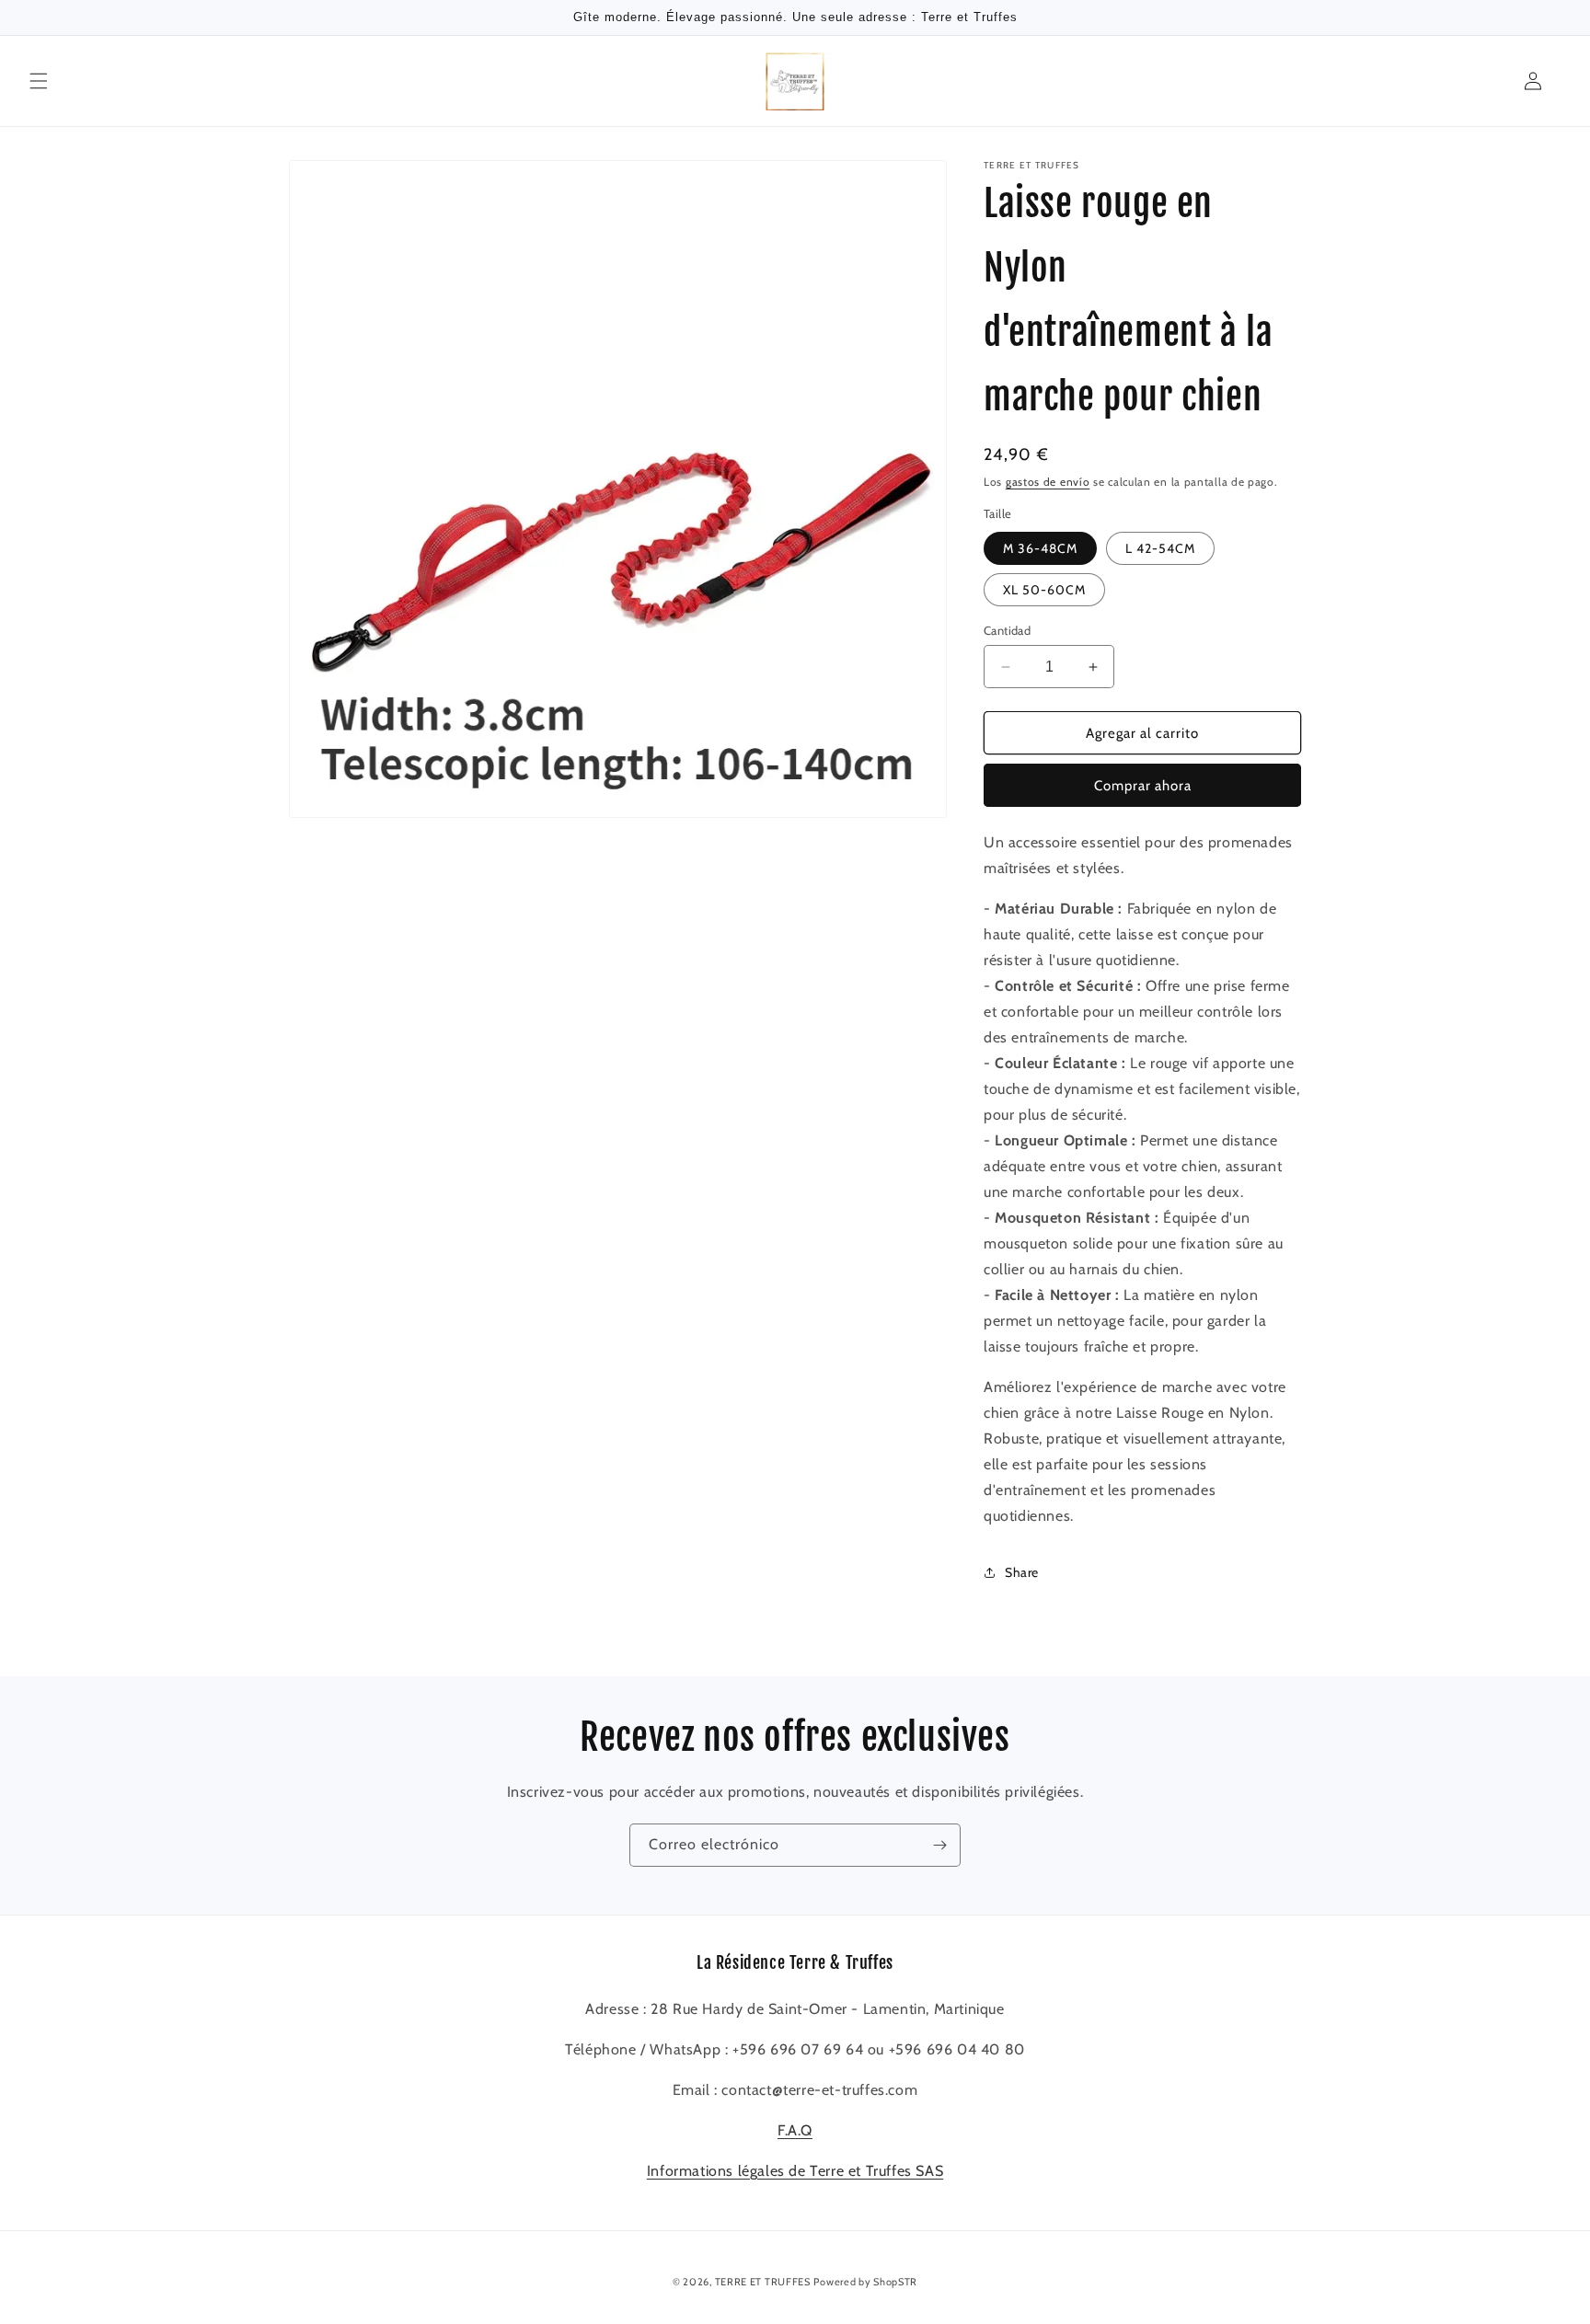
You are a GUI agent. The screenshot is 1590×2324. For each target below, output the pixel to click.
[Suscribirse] (939, 1845)
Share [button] (1022, 1572)
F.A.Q (795, 2130)
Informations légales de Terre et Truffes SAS (795, 2171)
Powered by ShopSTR (865, 2282)
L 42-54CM (1160, 548)
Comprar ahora (1143, 786)
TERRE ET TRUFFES (763, 2282)
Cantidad (1007, 630)
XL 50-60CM (1044, 590)
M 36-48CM (1040, 548)
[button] (39, 81)
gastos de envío (1048, 482)
